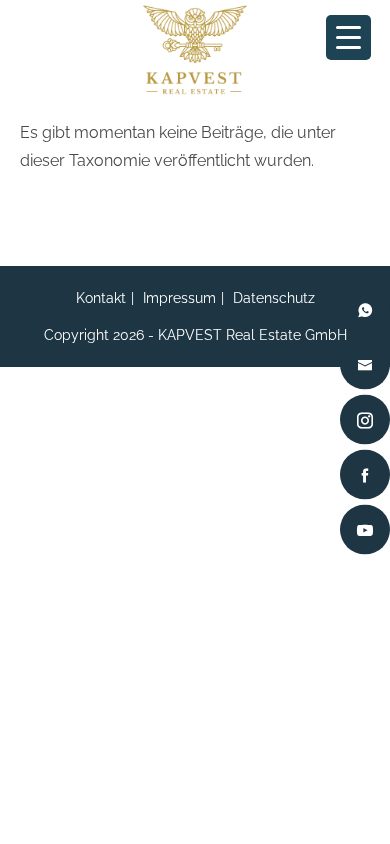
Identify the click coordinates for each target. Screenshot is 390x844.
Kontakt (101, 298)
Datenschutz (274, 298)
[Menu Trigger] (348, 37)
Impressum (179, 298)
